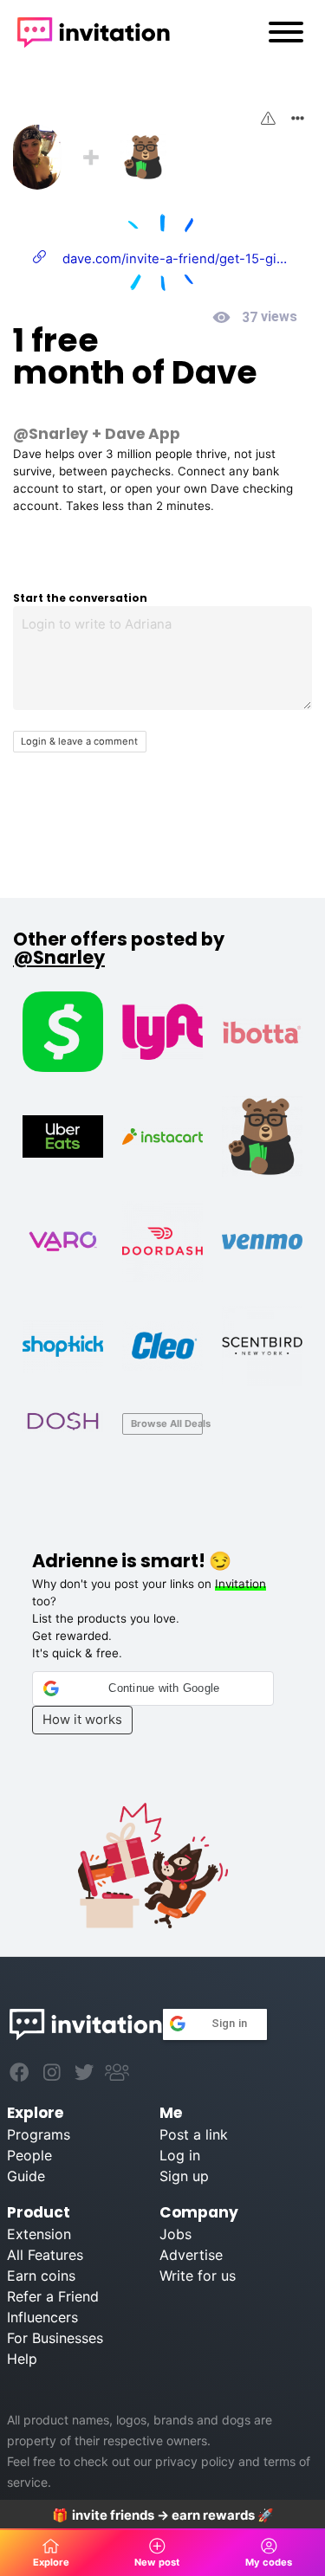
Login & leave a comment (79, 741)
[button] (153, 1688)
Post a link (194, 2134)
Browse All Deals (167, 1424)
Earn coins (41, 2276)
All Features (45, 2255)
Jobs (175, 2234)
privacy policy (195, 2461)
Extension (39, 2234)
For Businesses (55, 2338)
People (29, 2155)
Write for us (198, 2276)
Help (22, 2359)
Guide (26, 2176)
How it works (82, 1720)
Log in (180, 2155)
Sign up (184, 2176)
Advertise (191, 2255)
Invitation (240, 1584)
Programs (39, 2134)
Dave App (143, 434)
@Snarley (51, 434)
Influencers (42, 2317)
